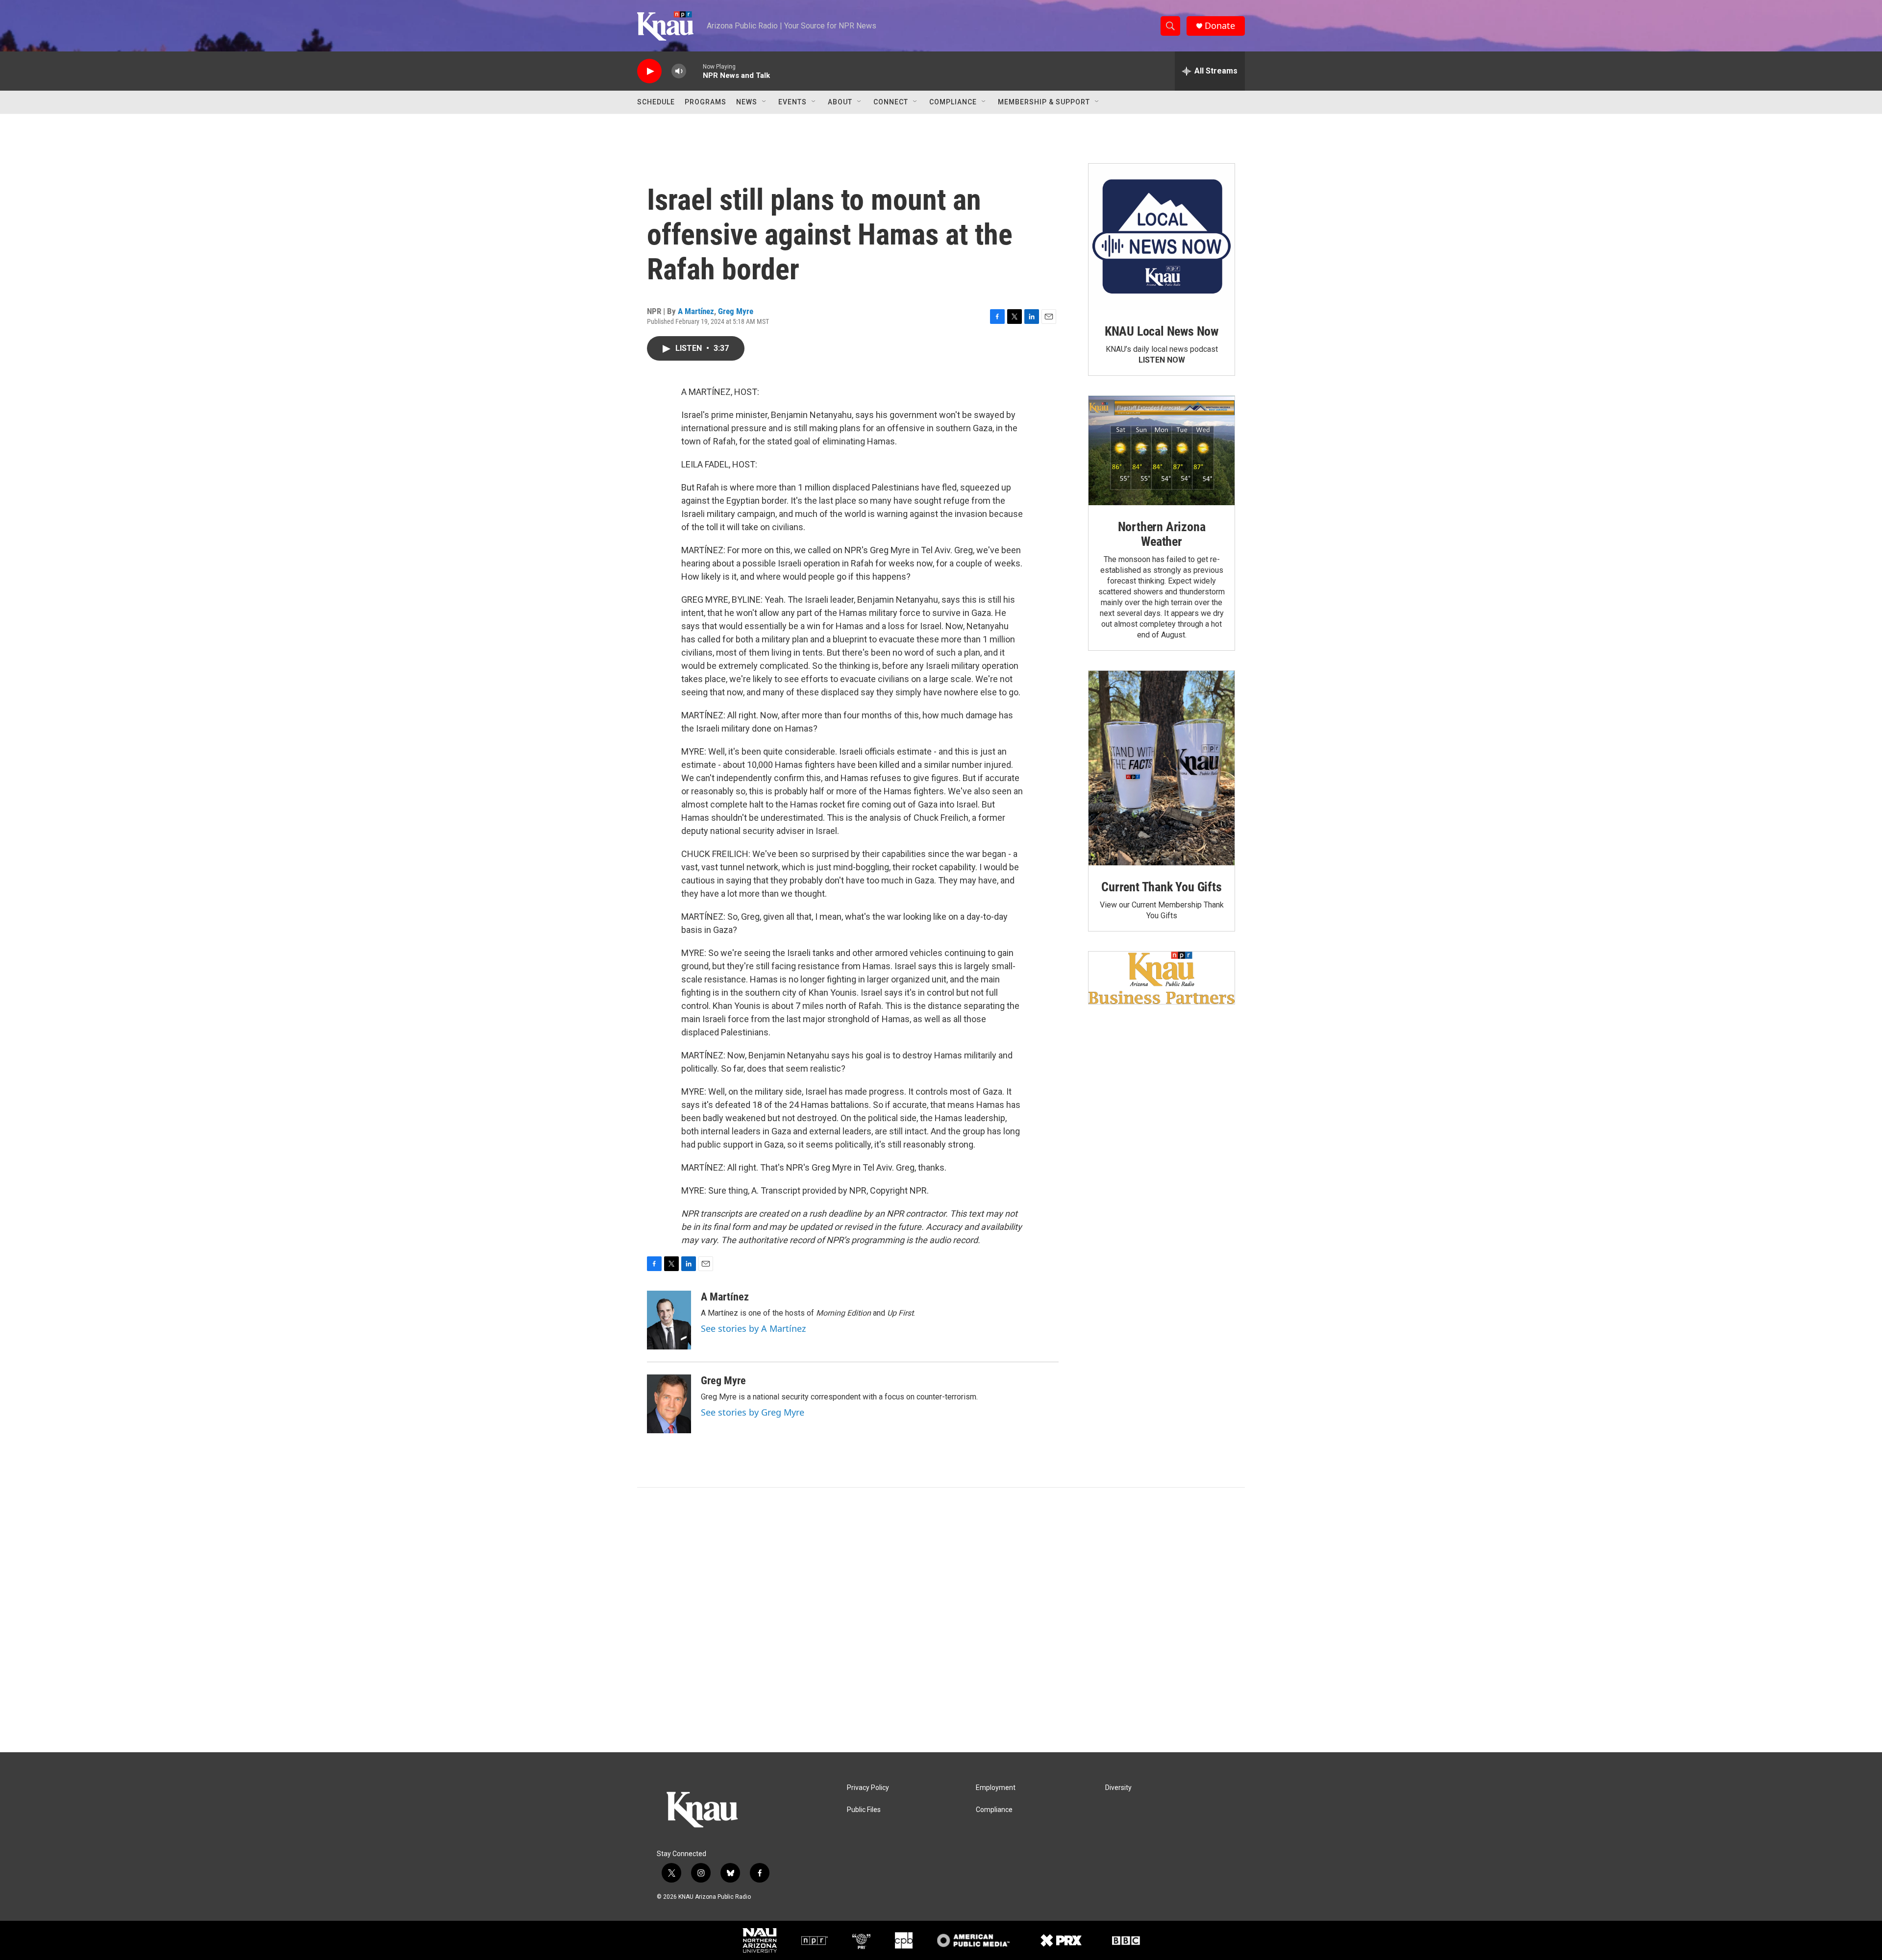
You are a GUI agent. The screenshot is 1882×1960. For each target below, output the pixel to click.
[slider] (694, 71)
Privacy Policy (868, 1788)
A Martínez (696, 311)
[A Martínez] (669, 1320)
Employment (996, 1788)
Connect (891, 102)
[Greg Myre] (669, 1404)
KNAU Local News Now (1162, 331)
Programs (706, 102)
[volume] (679, 71)
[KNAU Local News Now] (1162, 237)
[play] (649, 71)
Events (792, 102)
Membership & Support (1044, 102)
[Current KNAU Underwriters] (1162, 978)
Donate (1220, 26)
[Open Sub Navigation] (765, 102)
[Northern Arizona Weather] (1162, 451)
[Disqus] (941, 1620)
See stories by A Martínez (753, 1328)
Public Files (864, 1810)
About (840, 102)
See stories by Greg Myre (753, 1412)
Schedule (656, 102)
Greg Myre (736, 311)
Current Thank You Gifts (1161, 887)
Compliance (953, 102)
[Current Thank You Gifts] (1162, 768)
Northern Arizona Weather (1162, 534)
